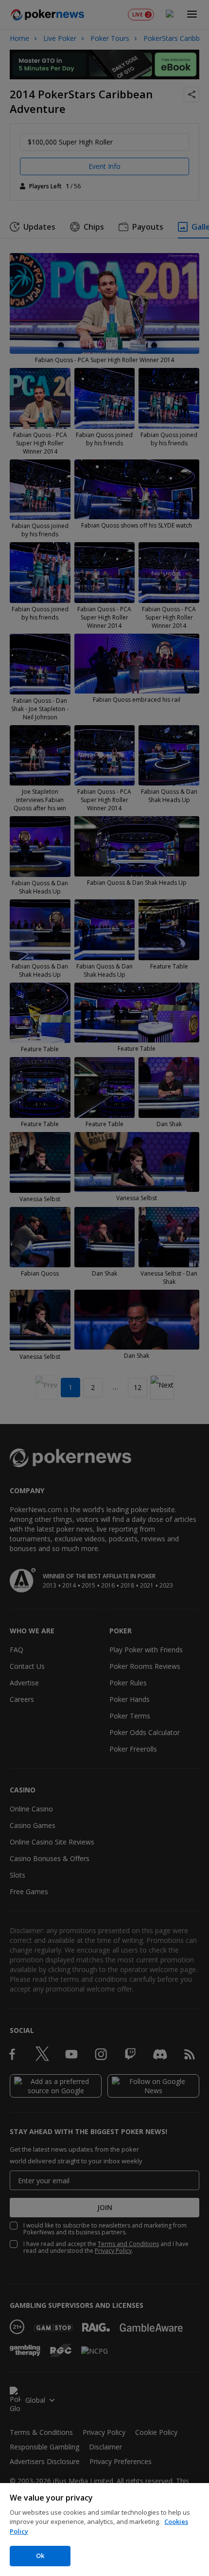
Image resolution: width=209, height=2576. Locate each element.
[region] (104, 2530)
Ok (40, 2556)
